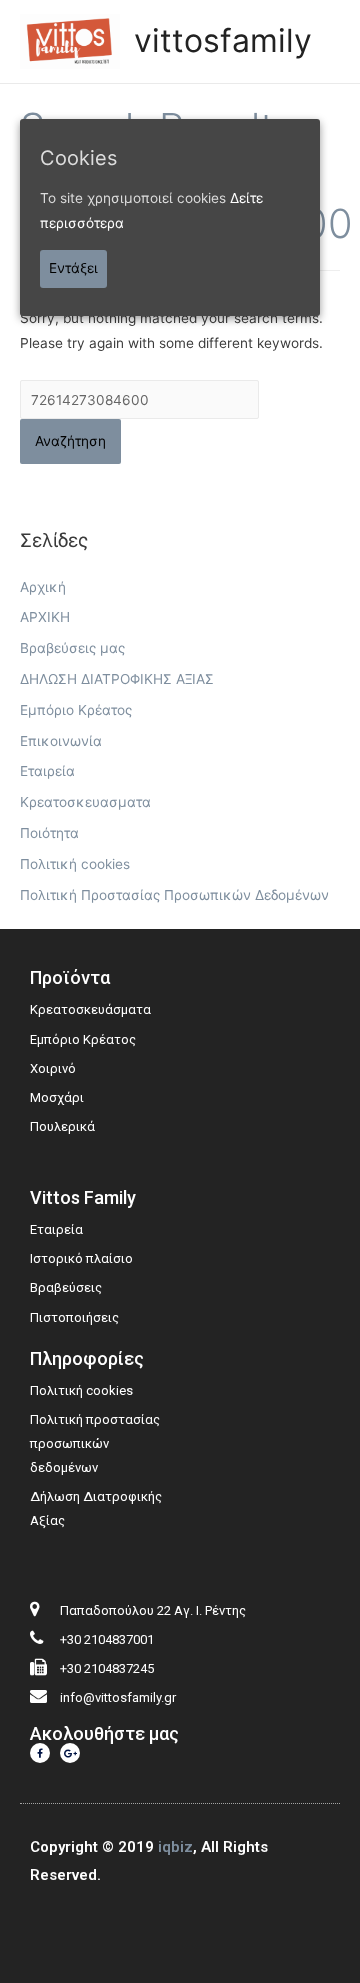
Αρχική (43, 587)
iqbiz (175, 1847)
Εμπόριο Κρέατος (76, 710)
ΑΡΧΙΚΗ (45, 617)
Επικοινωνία (61, 741)
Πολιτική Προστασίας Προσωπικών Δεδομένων (174, 895)
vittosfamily (223, 40)
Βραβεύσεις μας (72, 648)
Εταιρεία (47, 771)
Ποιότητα (49, 833)
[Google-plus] (70, 1753)
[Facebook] (40, 1753)
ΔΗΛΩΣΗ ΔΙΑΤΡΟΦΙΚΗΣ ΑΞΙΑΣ (117, 679)
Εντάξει (73, 268)
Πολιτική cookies (75, 864)
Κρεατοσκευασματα (85, 802)
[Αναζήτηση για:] (139, 400)
